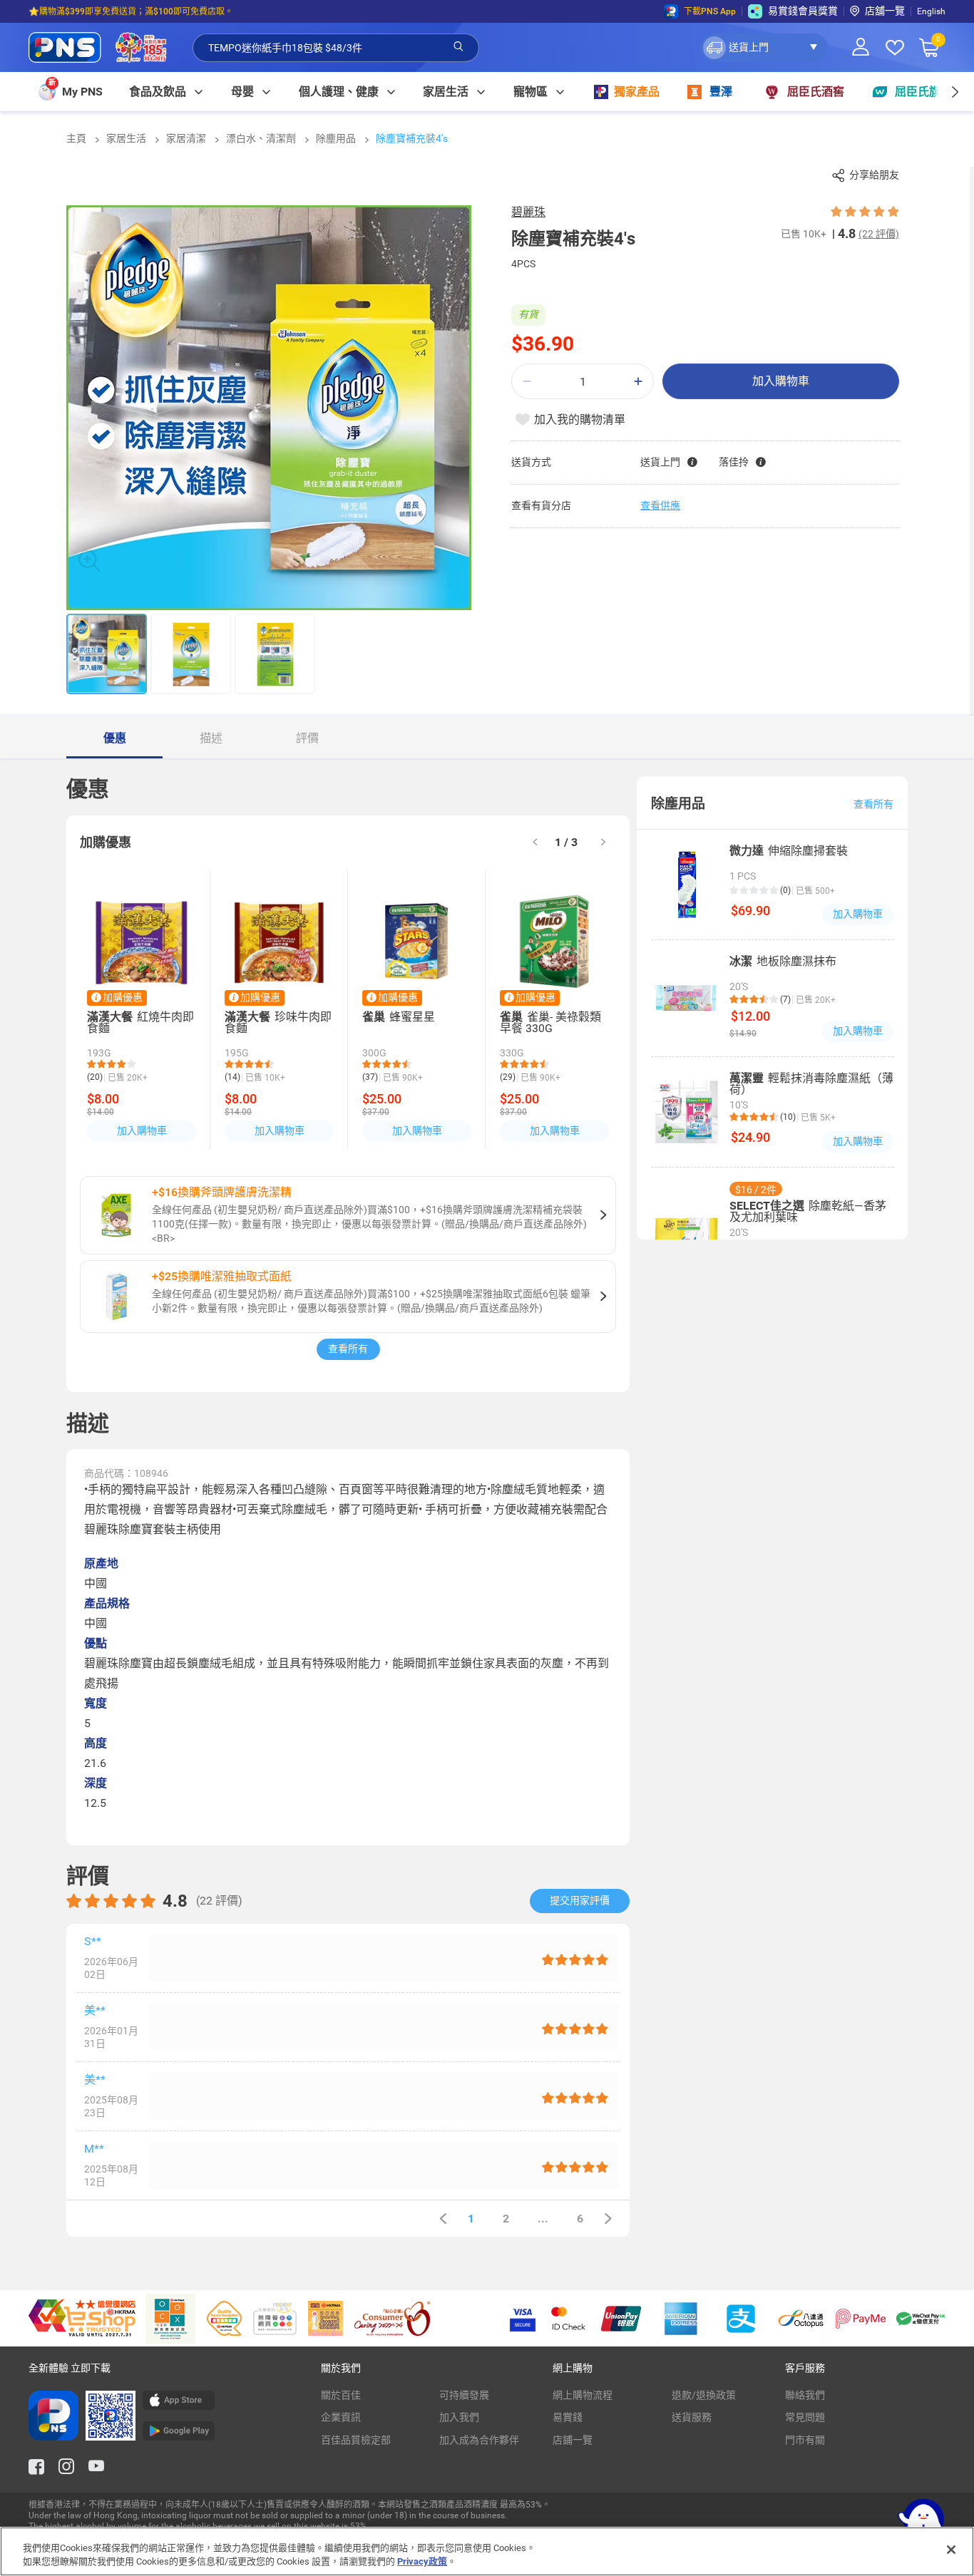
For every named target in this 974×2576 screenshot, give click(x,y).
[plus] (638, 382)
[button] (764, 48)
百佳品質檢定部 (356, 2440)
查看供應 (660, 505)
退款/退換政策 (704, 2395)
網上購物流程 (583, 2395)
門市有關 (805, 2440)
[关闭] (951, 2550)
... (543, 2219)
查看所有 (348, 1349)
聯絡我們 (805, 2395)
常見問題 (805, 2417)
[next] (954, 92)
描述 (211, 738)
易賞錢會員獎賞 (803, 11)
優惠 (115, 738)
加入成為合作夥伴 (479, 2440)
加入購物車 (781, 381)
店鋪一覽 (573, 2440)
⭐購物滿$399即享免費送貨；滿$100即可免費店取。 (131, 11)
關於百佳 (341, 2395)
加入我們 (459, 2417)
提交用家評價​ (580, 1900)
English (931, 11)
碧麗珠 (528, 212)
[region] (487, 2551)
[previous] (443, 2219)
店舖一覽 (885, 11)
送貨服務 (692, 2417)
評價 (307, 738)
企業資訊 (341, 2417)
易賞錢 (568, 2417)
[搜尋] (458, 47)
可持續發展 (464, 2395)
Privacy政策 (422, 2561)
